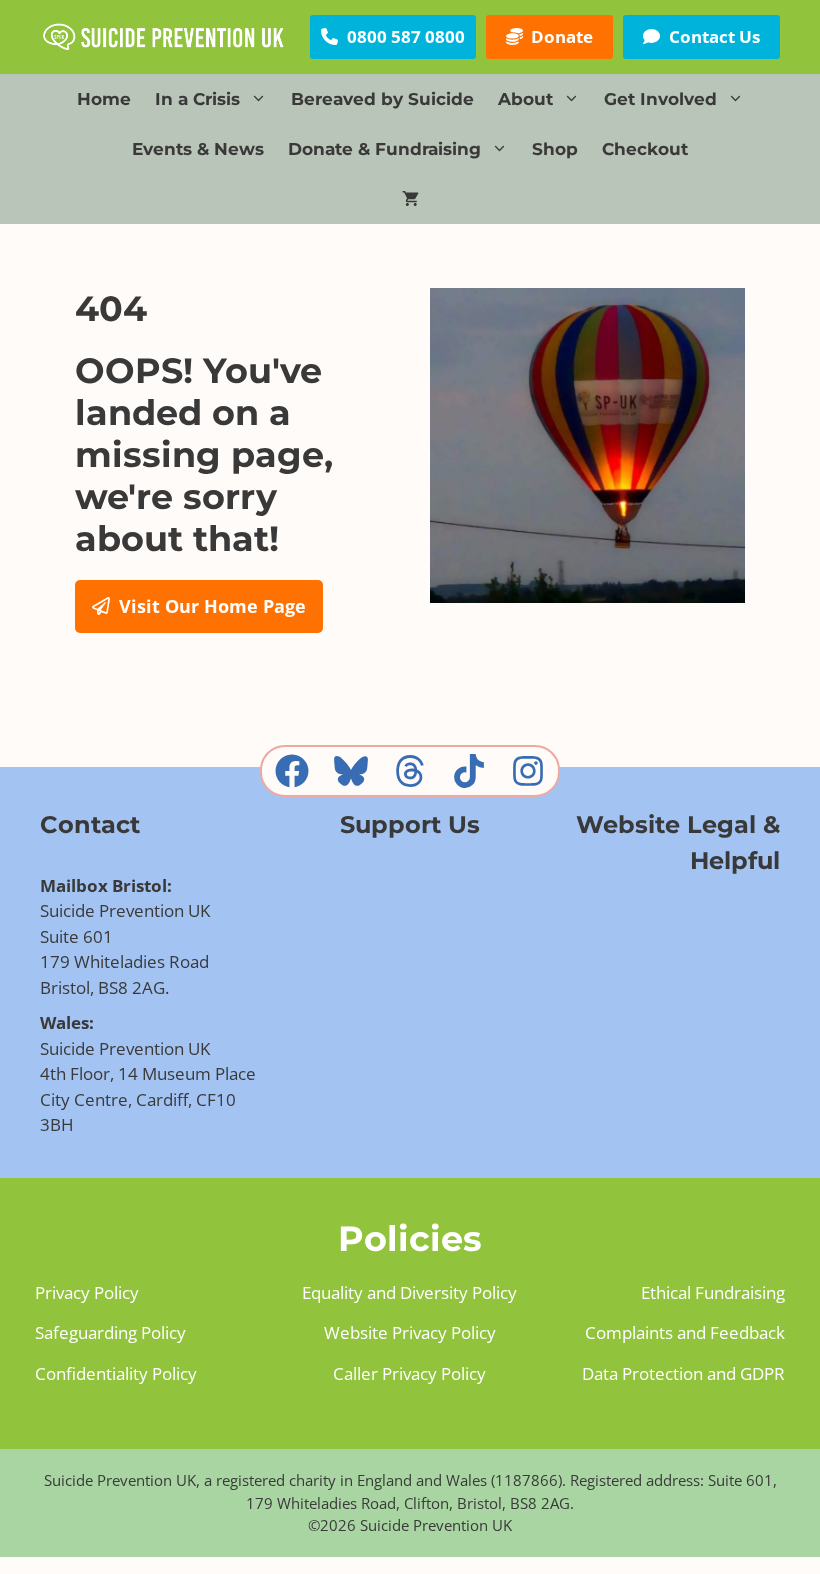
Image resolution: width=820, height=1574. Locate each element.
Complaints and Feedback (685, 1332)
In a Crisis (197, 99)
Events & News (198, 149)
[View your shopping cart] (410, 199)
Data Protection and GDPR (683, 1373)
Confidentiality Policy (116, 1373)
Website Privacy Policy (410, 1332)
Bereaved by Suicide (382, 99)
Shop (555, 149)
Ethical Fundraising (713, 1292)
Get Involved (660, 99)
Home (104, 99)
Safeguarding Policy (110, 1332)
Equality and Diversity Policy (409, 1292)
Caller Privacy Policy (409, 1373)
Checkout (645, 149)
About (525, 99)
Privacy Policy (87, 1292)
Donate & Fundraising (384, 149)
